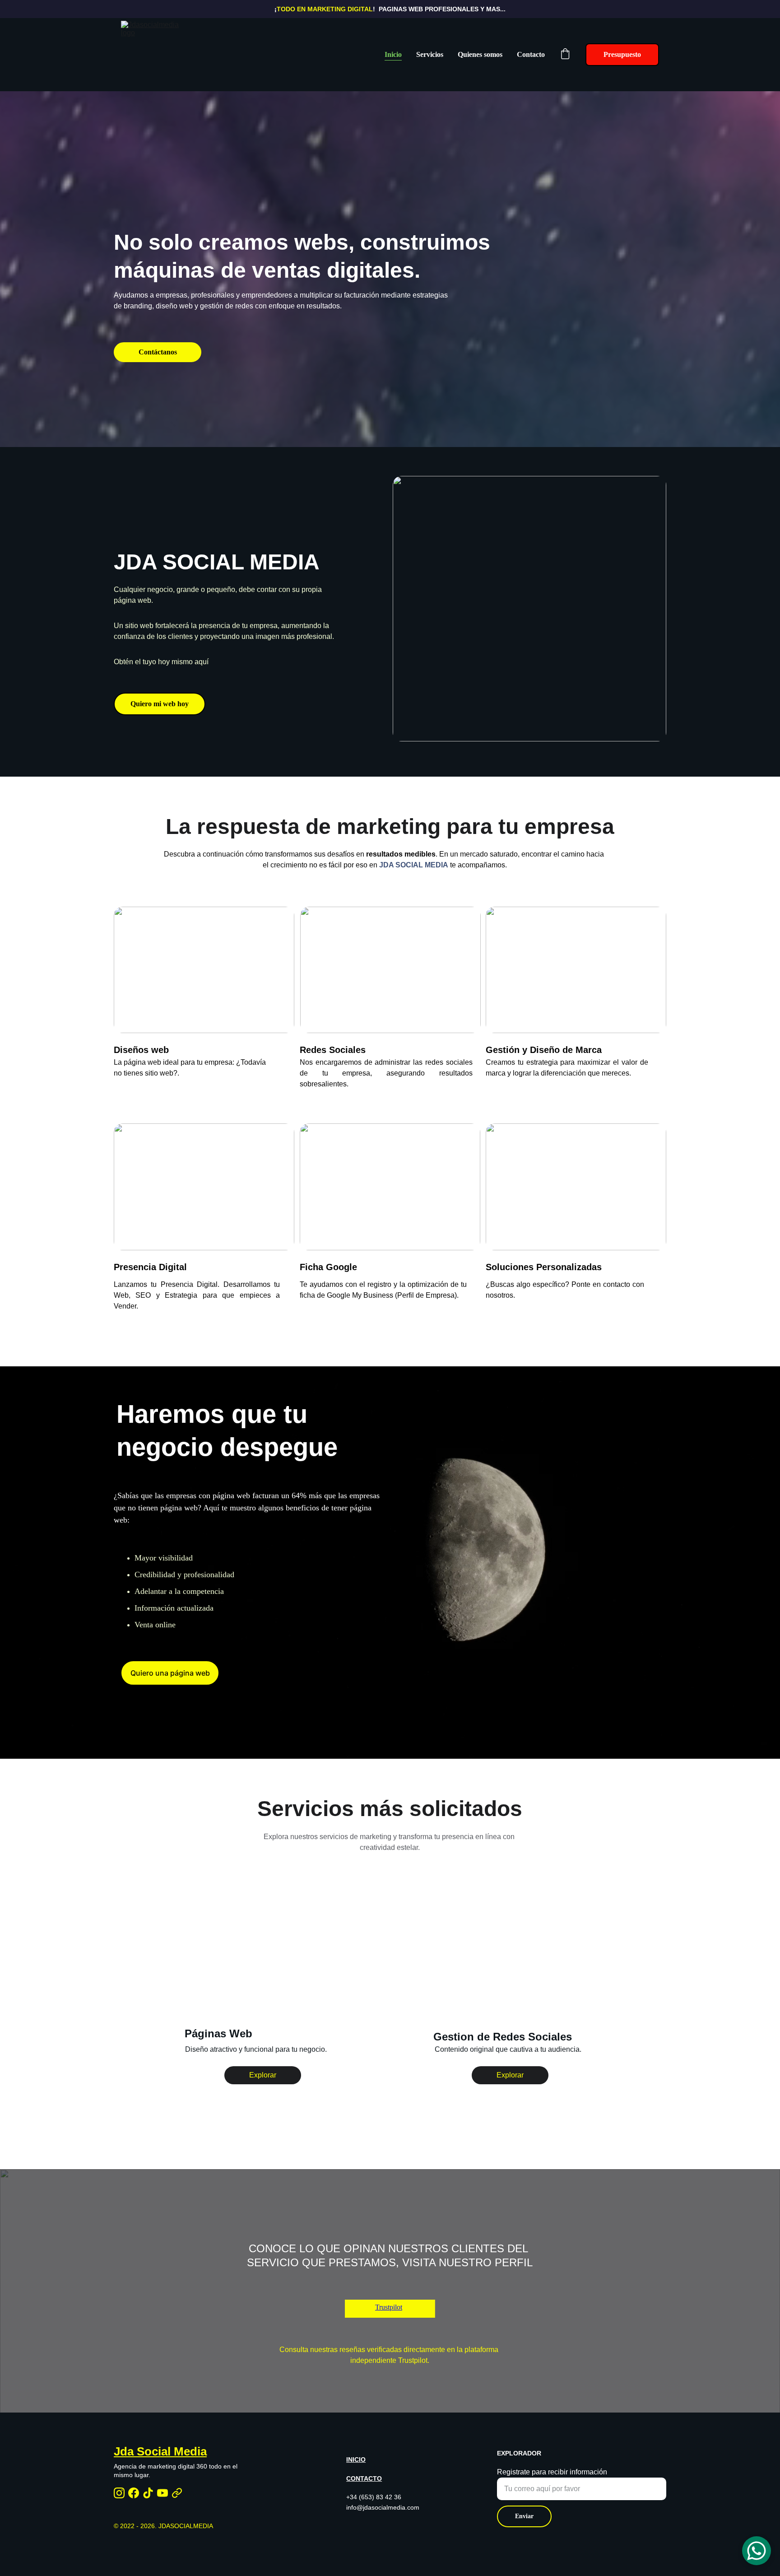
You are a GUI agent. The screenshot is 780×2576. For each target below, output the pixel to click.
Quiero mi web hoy (160, 704)
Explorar (263, 2075)
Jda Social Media (160, 2451)
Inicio (393, 54)
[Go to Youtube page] (162, 2493)
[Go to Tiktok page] (148, 2493)
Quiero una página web (170, 1673)
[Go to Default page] (177, 2493)
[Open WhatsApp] (757, 2551)
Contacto (531, 54)
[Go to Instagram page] (119, 2493)
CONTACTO (364, 2478)
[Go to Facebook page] (134, 2493)
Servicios (430, 54)
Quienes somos (480, 54)
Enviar (524, 2516)
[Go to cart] (565, 55)
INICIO (356, 2460)
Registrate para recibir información (552, 2472)
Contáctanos (158, 352)
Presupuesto (622, 54)
